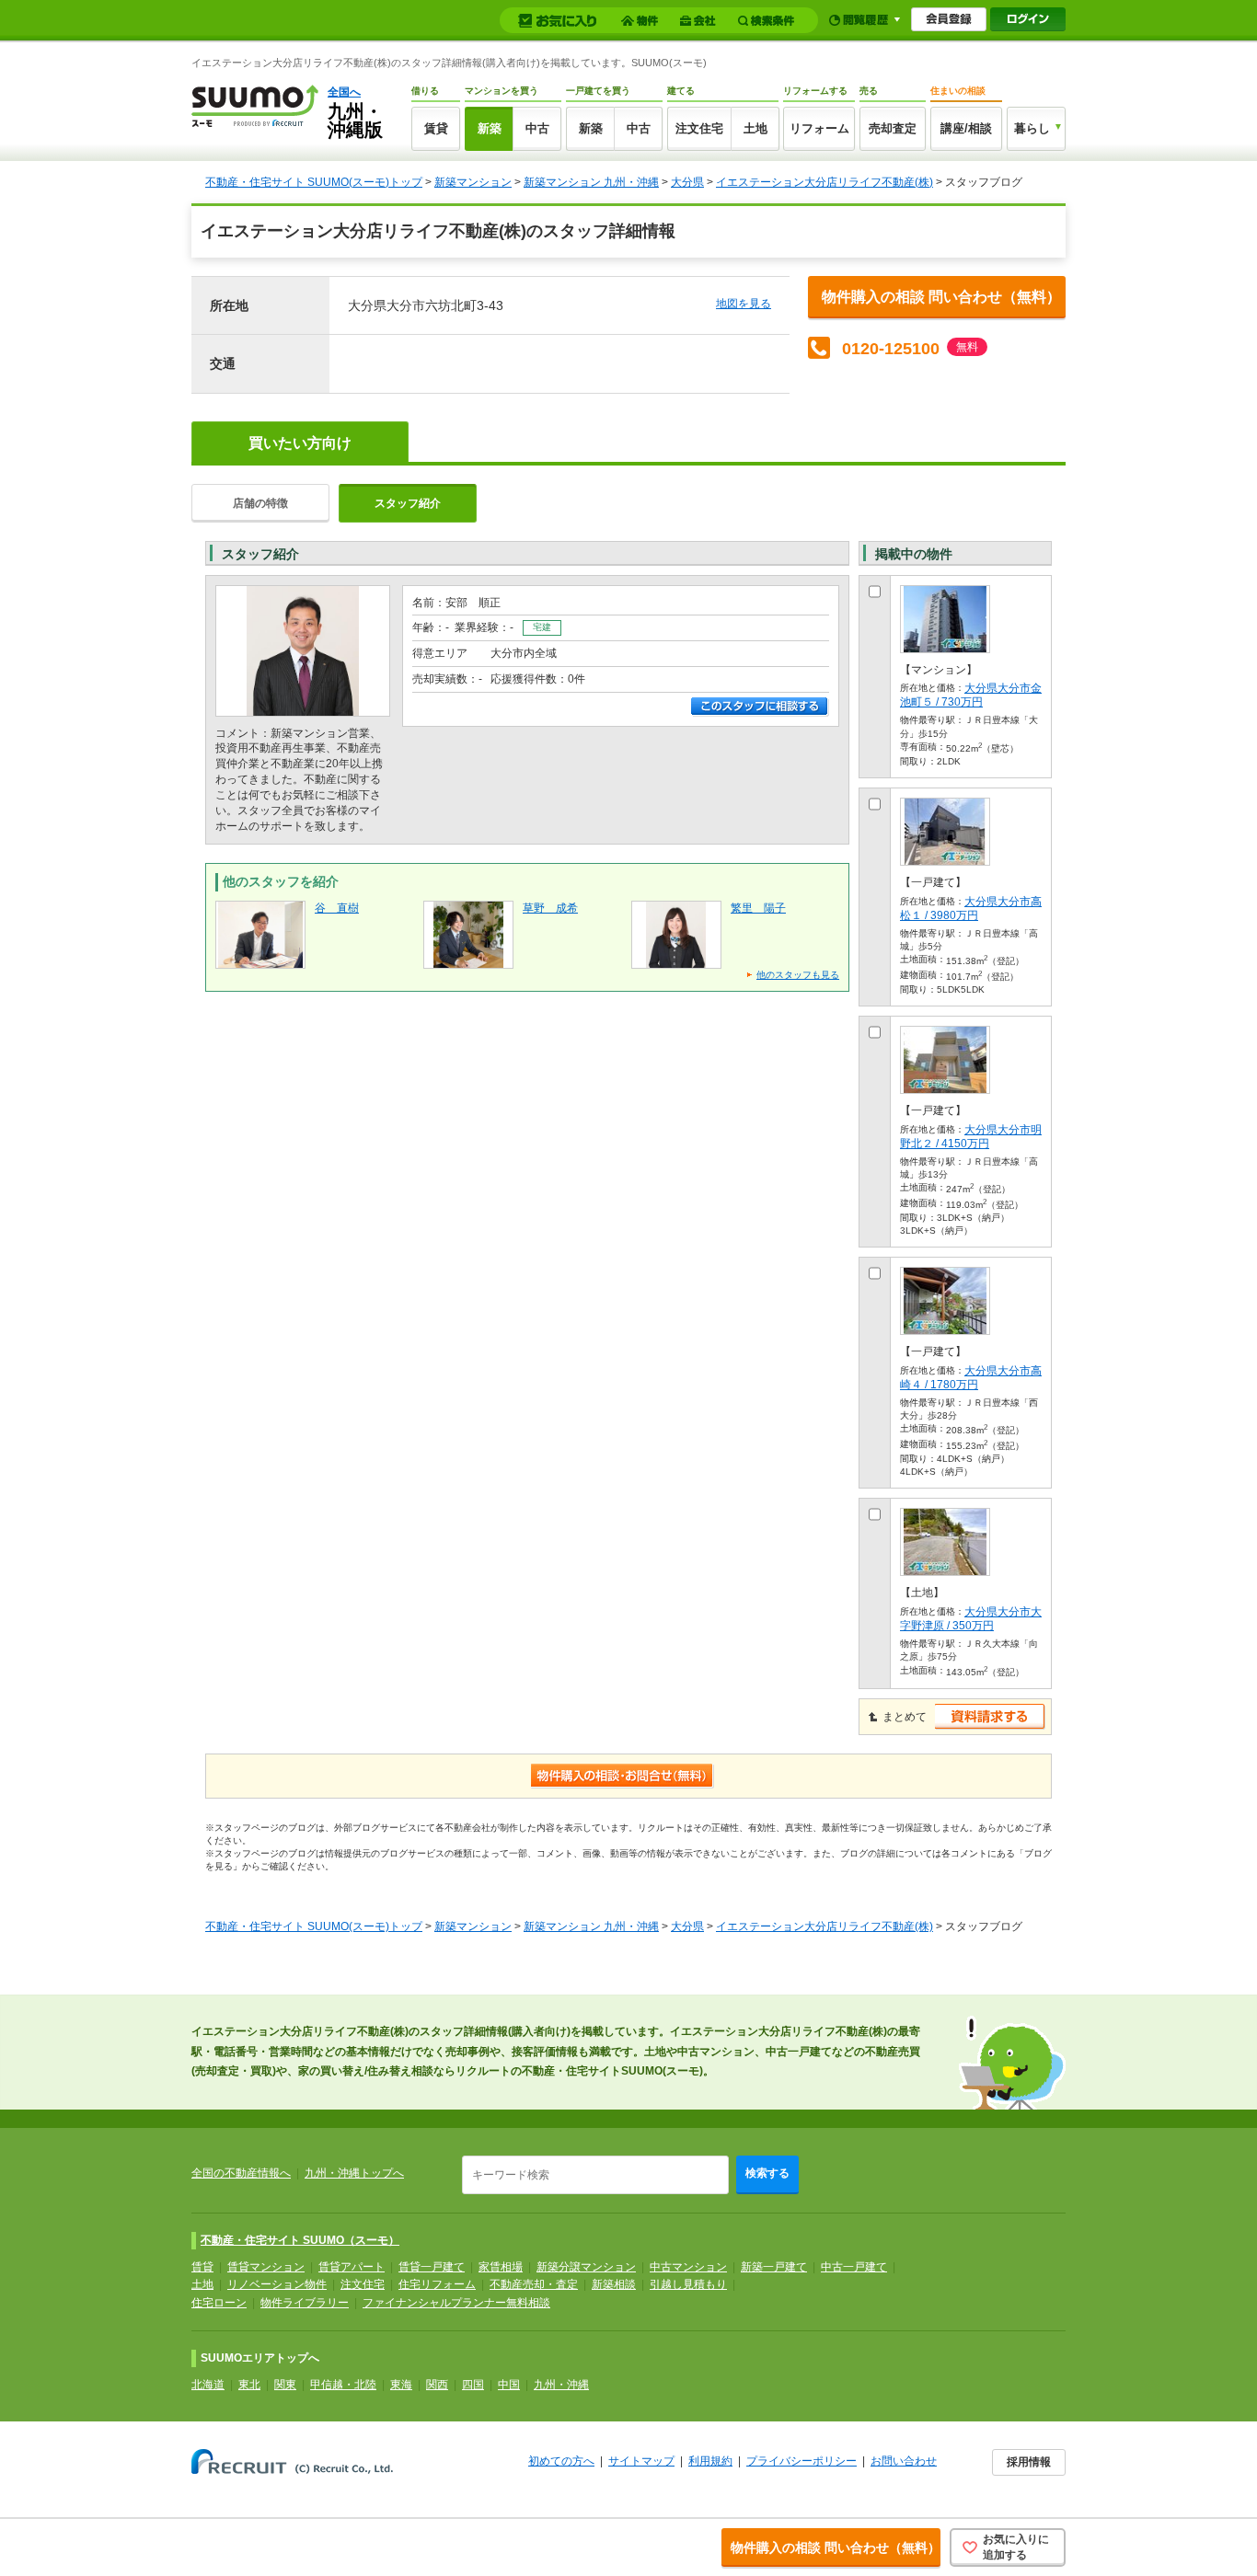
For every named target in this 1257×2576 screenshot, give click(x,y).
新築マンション (473, 182)
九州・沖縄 (561, 2385)
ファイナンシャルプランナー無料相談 (456, 2303)
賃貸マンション (266, 2267)
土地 (755, 128)
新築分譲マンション (586, 2267)
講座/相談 (966, 128)
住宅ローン (219, 2303)
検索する (767, 2173)
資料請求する (991, 1717)
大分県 (687, 182)
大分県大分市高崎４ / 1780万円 (971, 1378)
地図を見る (744, 304)
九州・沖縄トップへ (354, 2173)
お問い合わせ (904, 2461)
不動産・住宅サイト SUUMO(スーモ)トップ (314, 182)
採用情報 (1029, 2462)
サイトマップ (641, 2461)
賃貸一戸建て (432, 2267)
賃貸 (436, 128)
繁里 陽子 (758, 908)
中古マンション (688, 2267)
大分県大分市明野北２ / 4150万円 (971, 1137)
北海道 (208, 2385)
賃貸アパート (352, 2267)
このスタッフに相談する (760, 707)
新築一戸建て (774, 2267)
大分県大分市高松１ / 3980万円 (971, 908)
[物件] (642, 21)
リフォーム (819, 128)
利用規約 (710, 2461)
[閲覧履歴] (865, 20)
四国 (473, 2385)
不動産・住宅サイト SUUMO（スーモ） (300, 2240)
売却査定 (893, 128)
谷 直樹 (337, 908)
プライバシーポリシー (801, 2461)
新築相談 (614, 2284)
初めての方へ (561, 2461)
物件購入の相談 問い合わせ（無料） (941, 297)
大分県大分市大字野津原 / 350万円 (971, 1619)
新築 (490, 128)
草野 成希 (550, 908)
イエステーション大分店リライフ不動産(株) (825, 182)
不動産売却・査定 (534, 2284)
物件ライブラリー (305, 2303)
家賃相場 (501, 2267)
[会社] (701, 21)
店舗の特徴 (260, 503)
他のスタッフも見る (798, 975)
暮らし (1032, 128)
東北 (249, 2385)
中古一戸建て (854, 2267)
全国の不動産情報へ (241, 2173)
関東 (285, 2385)
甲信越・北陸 (343, 2385)
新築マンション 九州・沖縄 (591, 182)
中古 (537, 128)
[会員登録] (949, 19)
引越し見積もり (688, 2284)
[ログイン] (1028, 19)
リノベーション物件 (277, 2284)
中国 (509, 2385)
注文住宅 (699, 128)
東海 (401, 2385)
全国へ (344, 92)
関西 (437, 2385)
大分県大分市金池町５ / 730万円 (971, 695)
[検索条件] (769, 21)
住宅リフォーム (437, 2284)
